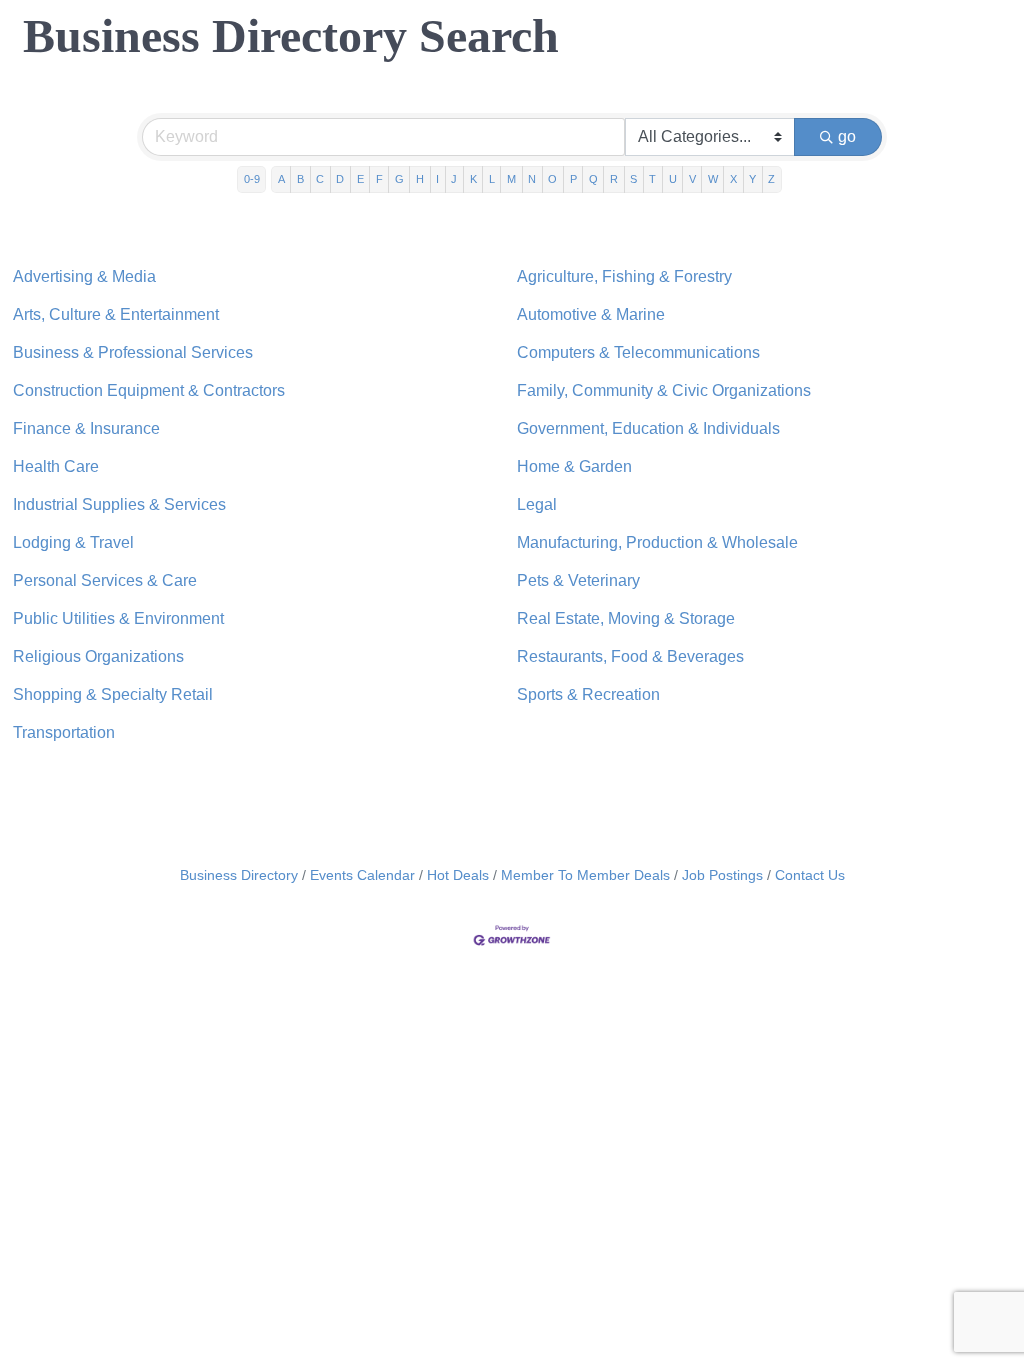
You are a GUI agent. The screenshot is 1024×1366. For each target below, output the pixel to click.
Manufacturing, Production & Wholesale (657, 542)
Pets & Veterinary (578, 580)
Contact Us (810, 875)
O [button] (552, 179)
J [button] (454, 179)
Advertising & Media (84, 276)
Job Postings (722, 875)
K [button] (473, 179)
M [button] (511, 179)
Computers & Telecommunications (638, 352)
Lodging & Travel (73, 542)
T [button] (652, 179)
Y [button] (752, 179)
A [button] (281, 179)
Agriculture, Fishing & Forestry (624, 276)
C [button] (320, 179)
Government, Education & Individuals (648, 428)
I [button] (437, 179)
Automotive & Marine (591, 314)
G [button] (399, 179)
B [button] (300, 179)
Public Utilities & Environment (118, 618)
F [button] (379, 179)
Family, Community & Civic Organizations (664, 390)
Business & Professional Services (133, 352)
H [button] (420, 179)
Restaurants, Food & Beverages (630, 656)
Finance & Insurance (86, 428)
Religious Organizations (98, 656)
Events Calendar (362, 875)
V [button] (692, 179)
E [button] (360, 179)
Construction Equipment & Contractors (149, 390)
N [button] (532, 179)
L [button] (492, 179)
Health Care (56, 466)
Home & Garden (574, 466)
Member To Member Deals (585, 875)
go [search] (847, 136)
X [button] (733, 179)
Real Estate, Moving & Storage (626, 618)
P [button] (573, 179)
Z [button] (771, 179)
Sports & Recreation (588, 694)
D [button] (340, 179)
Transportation (64, 732)
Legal (537, 504)
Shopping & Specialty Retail (113, 694)
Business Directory (239, 875)
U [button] (673, 179)
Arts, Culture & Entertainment (116, 314)
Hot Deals (458, 875)
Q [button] (593, 179)
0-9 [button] (252, 179)
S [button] (633, 179)
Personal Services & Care (105, 580)
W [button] (713, 179)
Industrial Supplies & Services (119, 504)
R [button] (614, 179)
